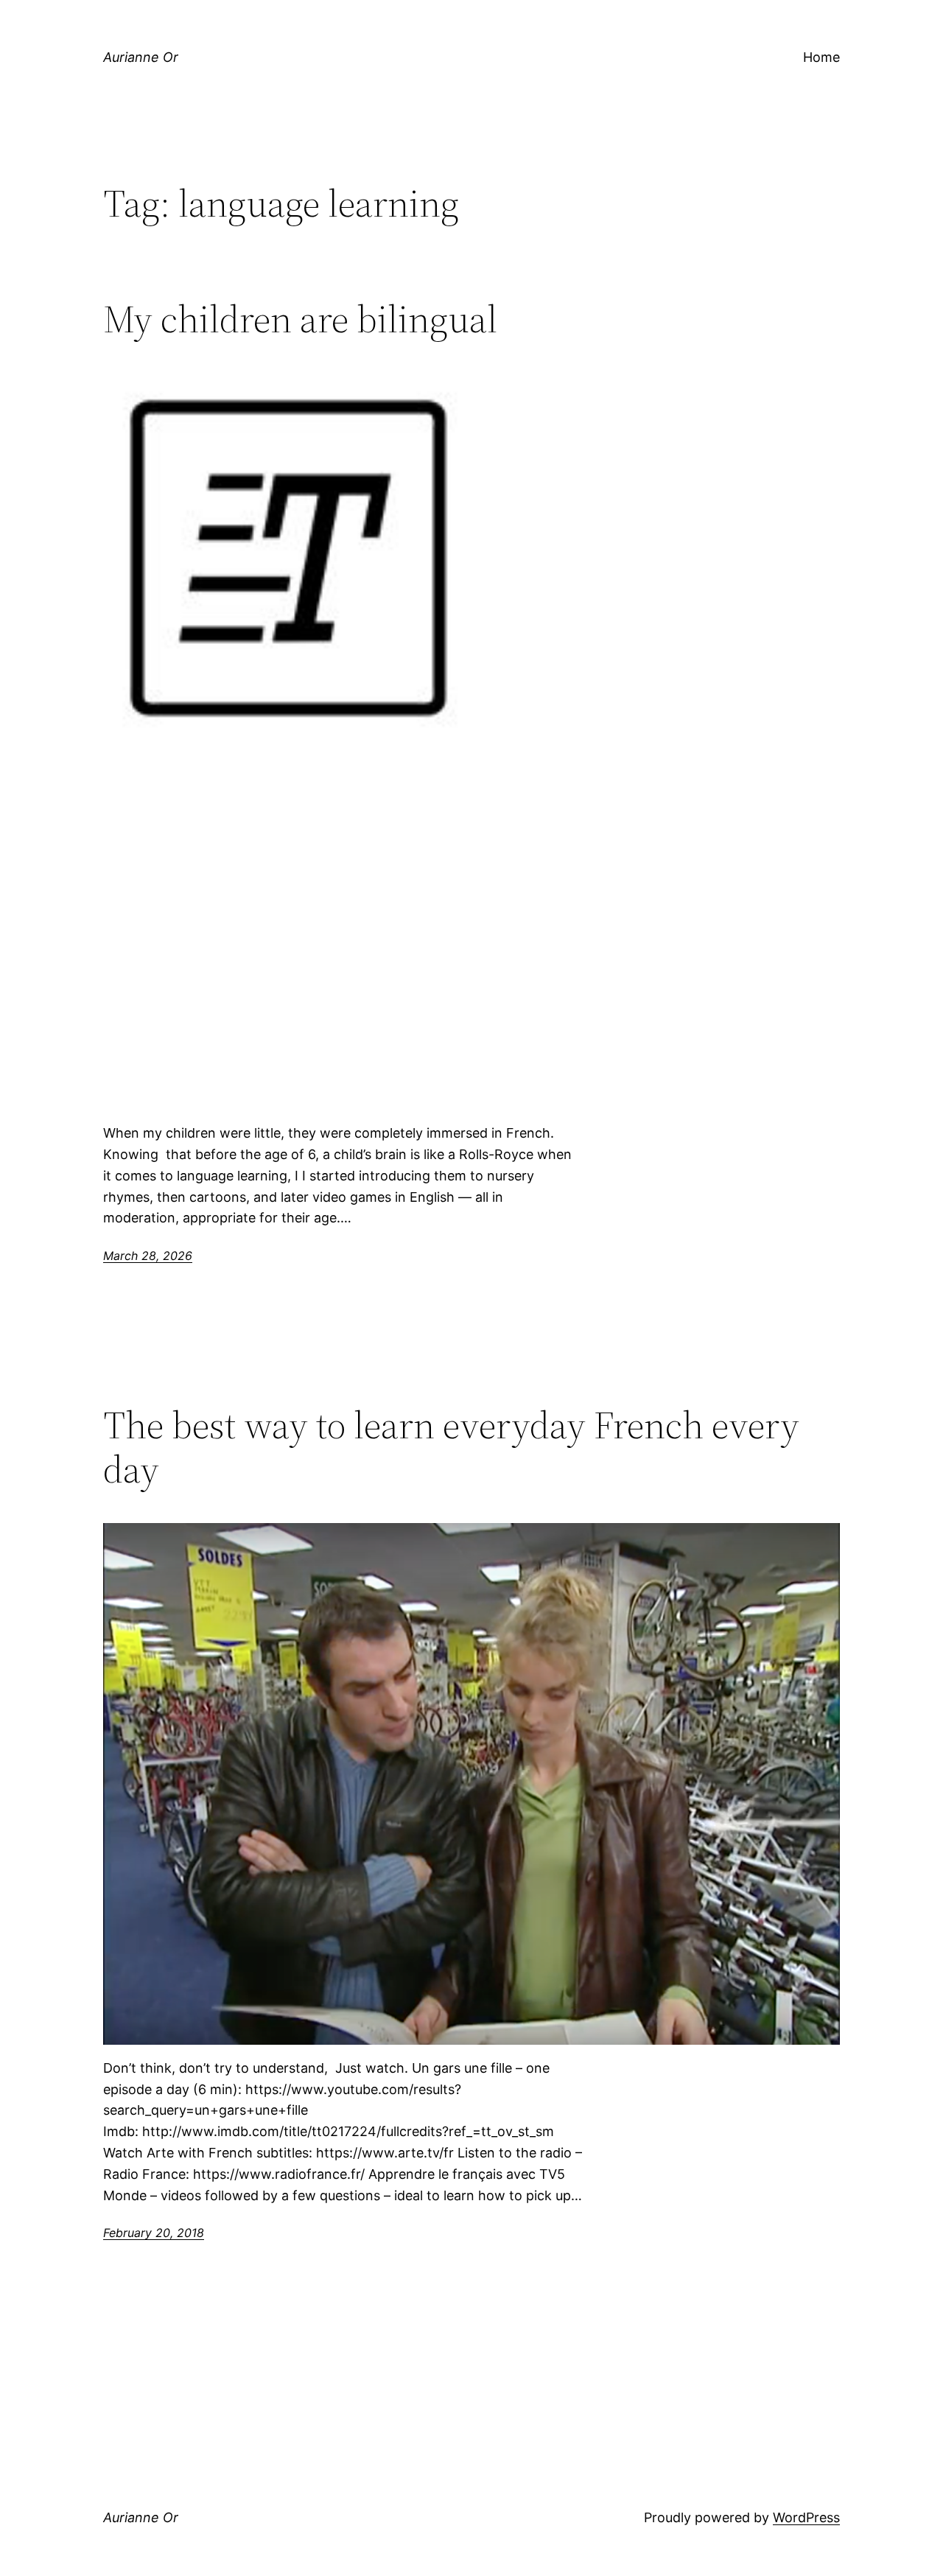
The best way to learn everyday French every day (451, 1447)
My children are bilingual (300, 319)
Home (821, 57)
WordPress (806, 2517)
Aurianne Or (141, 57)
